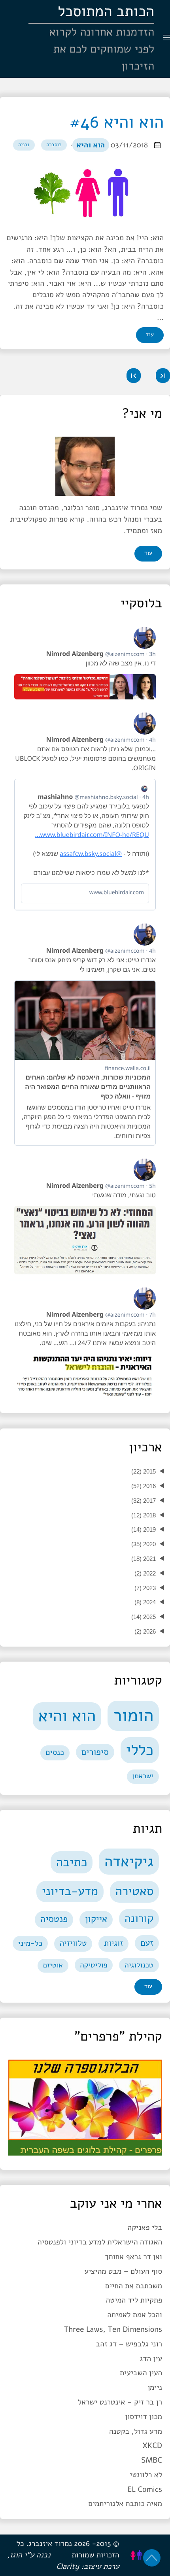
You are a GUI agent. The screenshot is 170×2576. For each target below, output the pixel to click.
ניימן (155, 2388)
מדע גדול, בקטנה (136, 2431)
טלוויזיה (73, 1943)
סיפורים (95, 1752)
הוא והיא (91, 145)
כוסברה (54, 145)
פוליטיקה (93, 1965)
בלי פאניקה (145, 2227)
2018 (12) (144, 1515)
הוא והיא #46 (117, 122)
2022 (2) (145, 1573)
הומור (133, 1715)
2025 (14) (144, 1617)
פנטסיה (54, 1919)
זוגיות (114, 1943)
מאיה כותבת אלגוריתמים (125, 2504)
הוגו (16, 2555)
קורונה (139, 1918)
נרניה (24, 145)
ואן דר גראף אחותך (133, 2257)
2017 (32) (144, 1501)
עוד (150, 335)
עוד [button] (148, 553)
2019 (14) (144, 1529)
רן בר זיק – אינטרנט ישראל (120, 2402)
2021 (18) (144, 1559)
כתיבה (72, 1863)
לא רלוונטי (146, 2475)
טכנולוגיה (139, 1965)
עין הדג (151, 2359)
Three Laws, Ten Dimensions (113, 2329)
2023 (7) (145, 1588)
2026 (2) (145, 1631)
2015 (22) (144, 1471)
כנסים (55, 1753)
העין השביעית (141, 2373)
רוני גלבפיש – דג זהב (129, 2344)
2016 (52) (144, 1486)
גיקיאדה (129, 1862)
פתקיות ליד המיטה (134, 2300)
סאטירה (134, 1891)
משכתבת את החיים (134, 2286)
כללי (140, 1750)
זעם (147, 1943)
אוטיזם (53, 1965)
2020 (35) (144, 1544)
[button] (163, 376)
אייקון (96, 1919)
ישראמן (143, 1776)
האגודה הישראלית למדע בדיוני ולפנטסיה (100, 2242)
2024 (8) (145, 1602)
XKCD (152, 2446)
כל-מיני (30, 1943)
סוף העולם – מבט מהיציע (123, 2271)
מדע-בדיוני (70, 1891)
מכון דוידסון (144, 2417)
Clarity (68, 2567)
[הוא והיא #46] (85, 193)
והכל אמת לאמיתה (135, 2315)
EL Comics (145, 2489)
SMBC (152, 2460)
